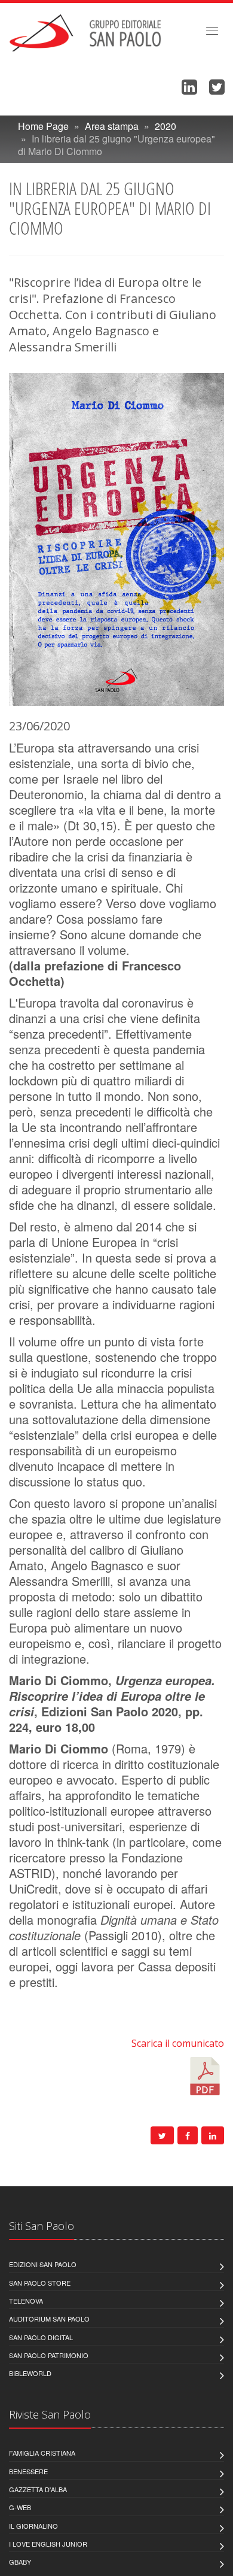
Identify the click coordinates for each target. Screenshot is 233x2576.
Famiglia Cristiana (42, 2453)
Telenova (26, 2301)
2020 (165, 126)
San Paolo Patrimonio (49, 2355)
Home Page (43, 126)
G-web (20, 2507)
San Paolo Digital (41, 2337)
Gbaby (20, 2562)
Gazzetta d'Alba (38, 2489)
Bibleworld (30, 2373)
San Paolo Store (40, 2283)
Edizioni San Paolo (43, 2264)
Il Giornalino (33, 2526)
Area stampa (112, 126)
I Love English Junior (48, 2544)
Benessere (28, 2471)
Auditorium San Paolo (49, 2319)
